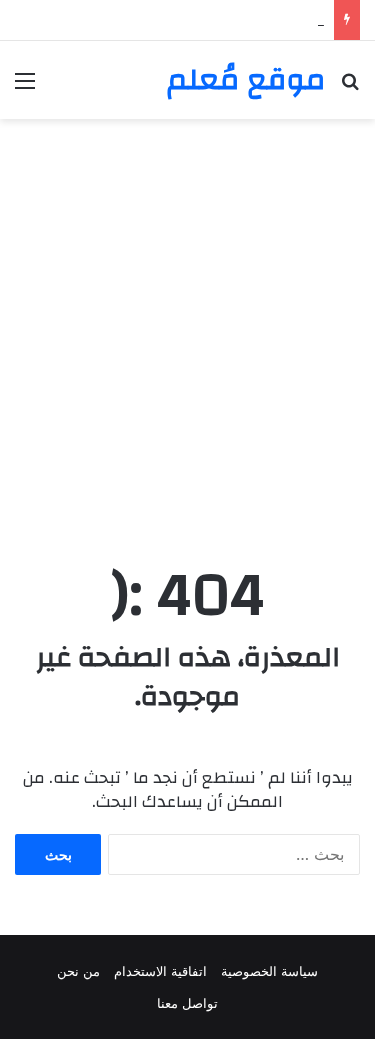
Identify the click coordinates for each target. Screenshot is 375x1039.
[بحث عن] (350, 87)
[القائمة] (25, 87)
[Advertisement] (187, 336)
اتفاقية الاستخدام (160, 971)
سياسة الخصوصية (269, 971)
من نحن (78, 971)
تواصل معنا (187, 1003)
